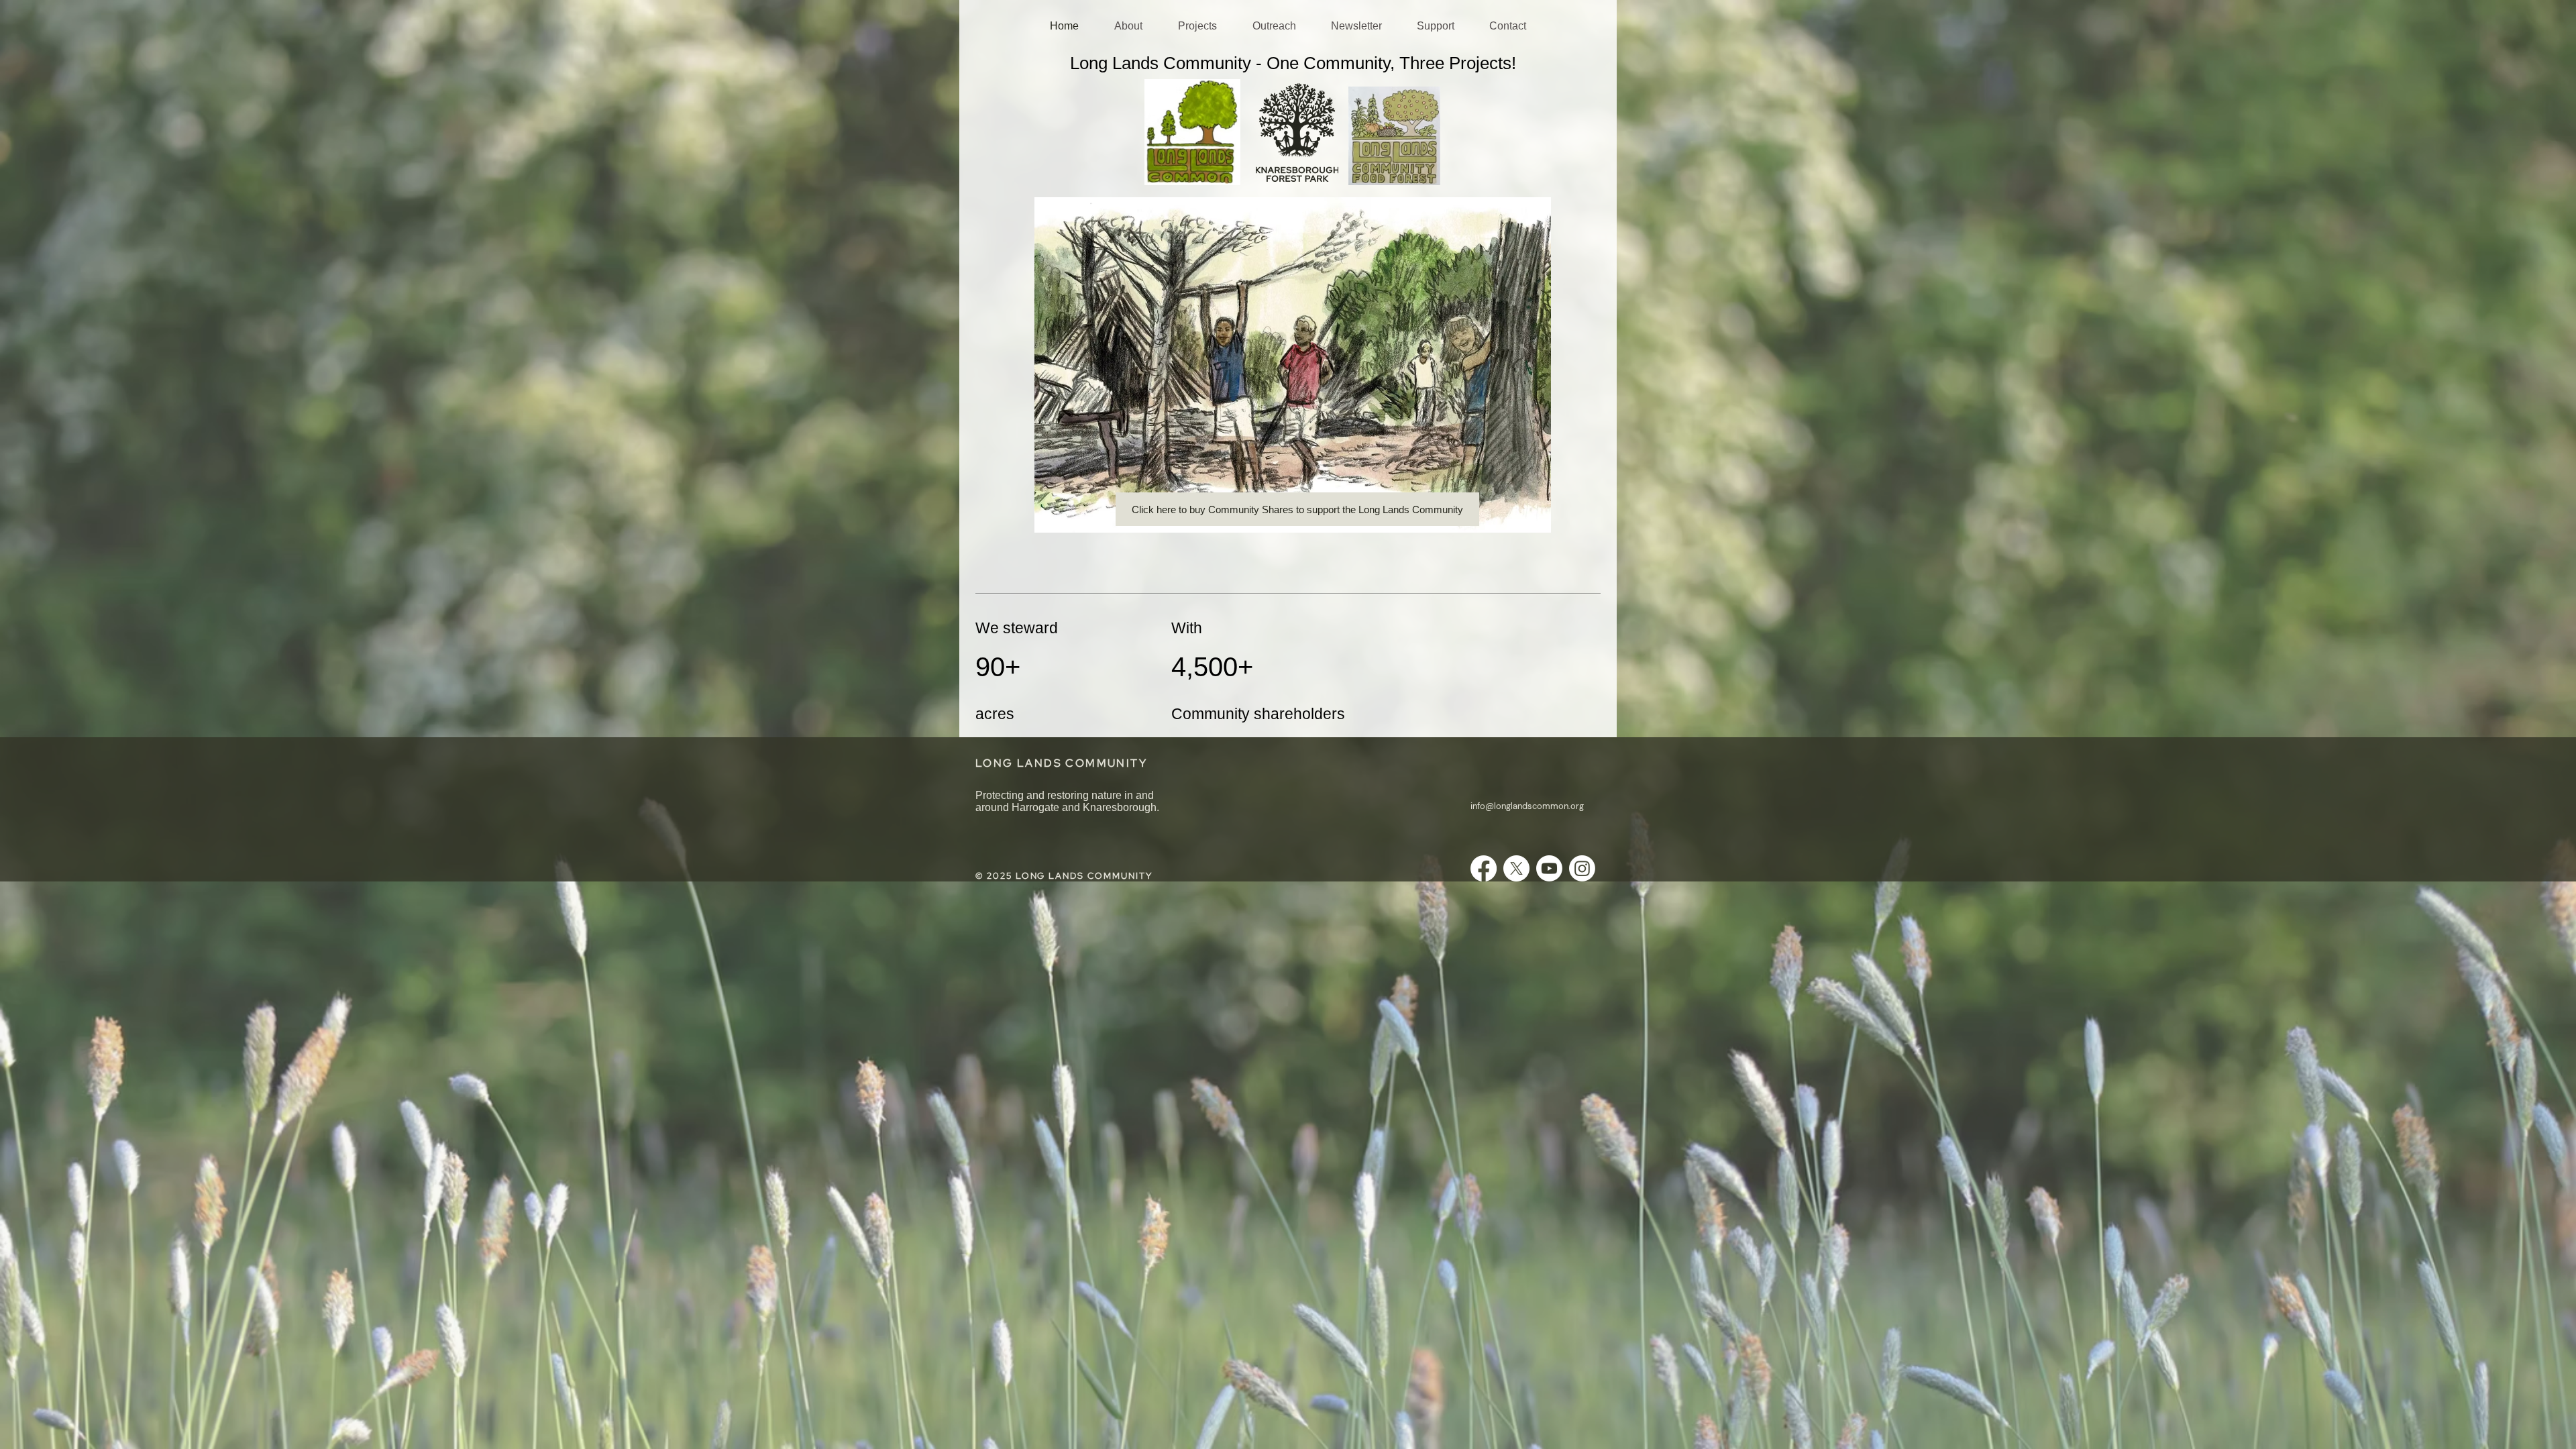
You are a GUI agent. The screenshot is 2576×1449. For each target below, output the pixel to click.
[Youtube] (1549, 868)
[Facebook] (1484, 868)
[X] (1516, 868)
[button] (1128, 26)
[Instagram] (1582, 868)
